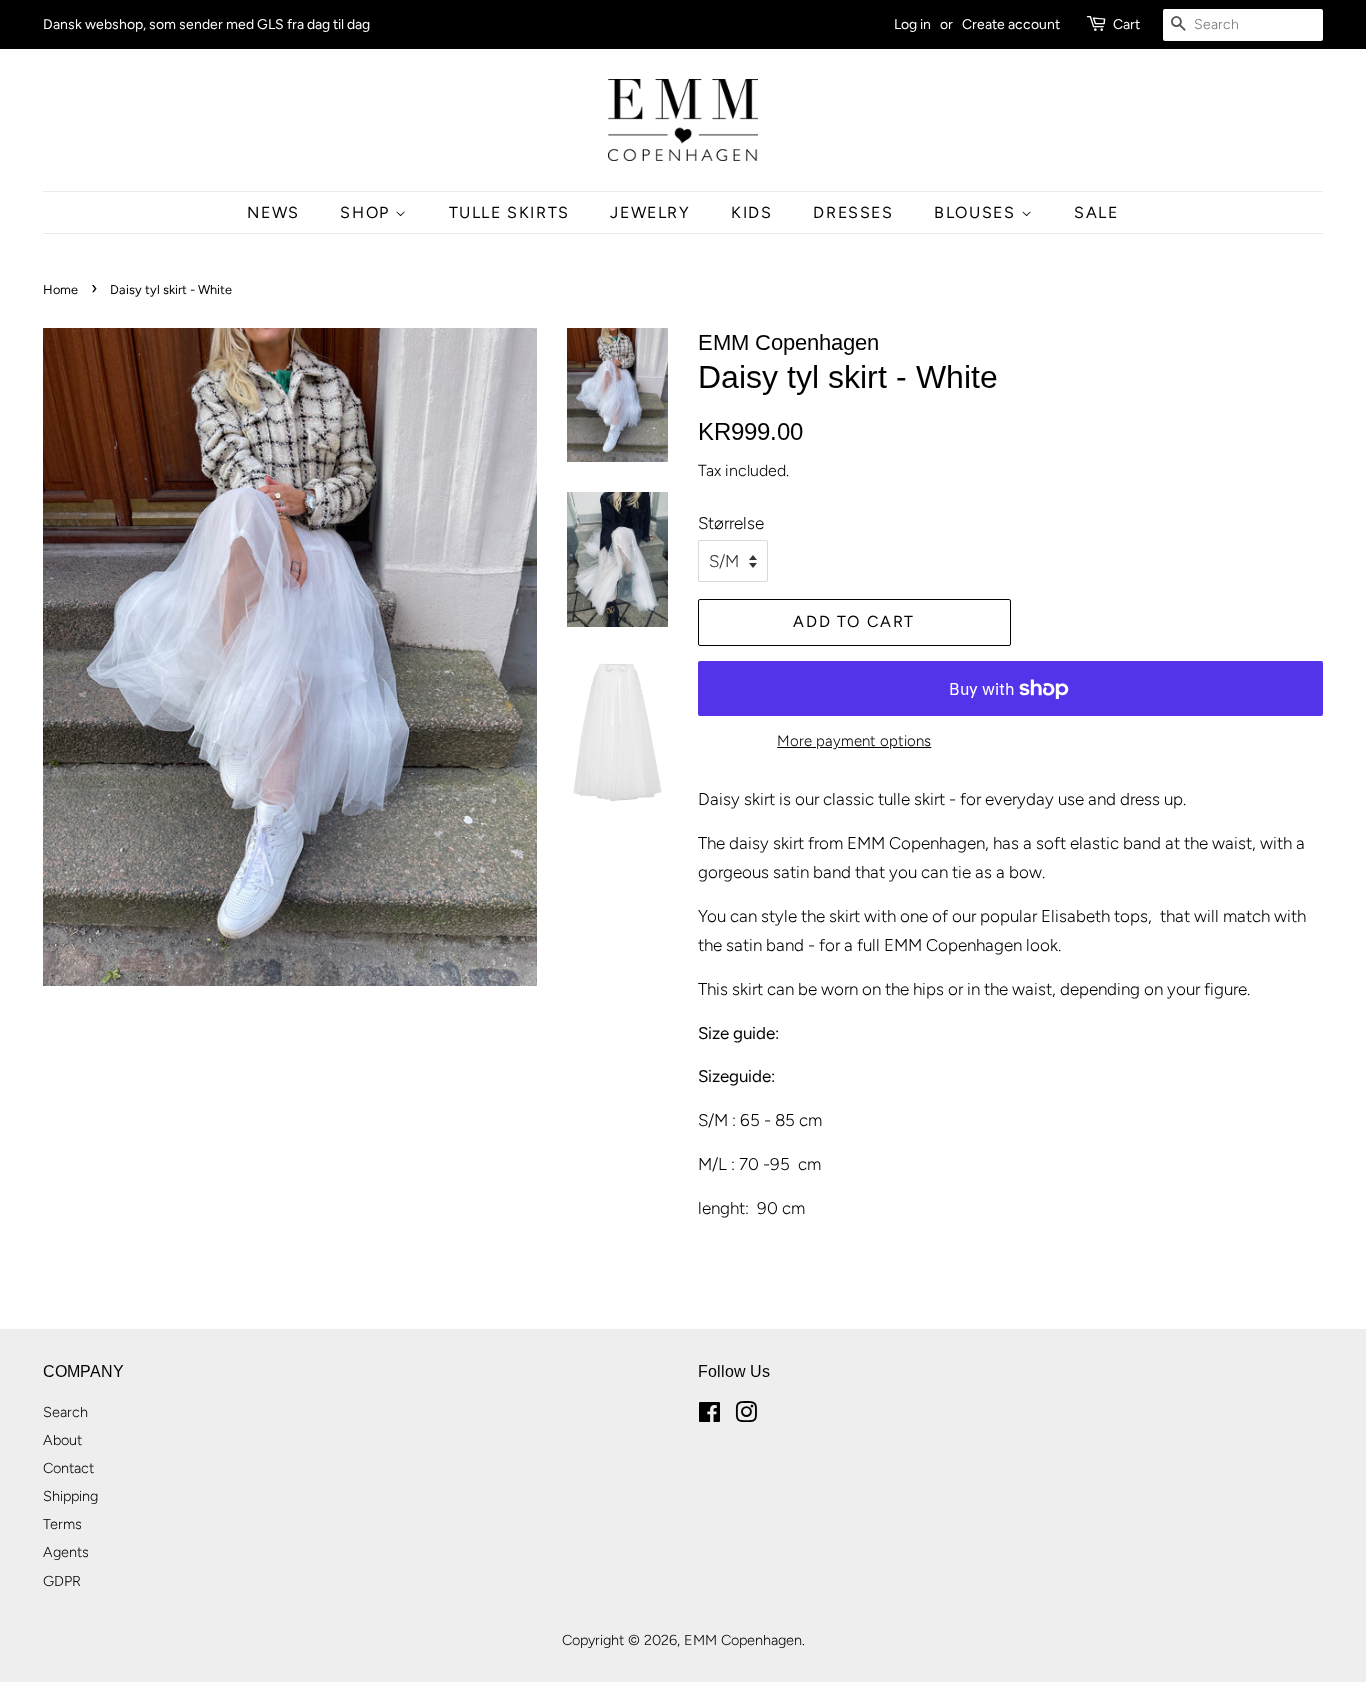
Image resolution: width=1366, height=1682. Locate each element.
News (273, 212)
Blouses (977, 212)
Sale (1096, 212)
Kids (751, 212)
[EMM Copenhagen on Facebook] (709, 1416)
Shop (367, 212)
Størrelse (731, 523)
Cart (1126, 24)
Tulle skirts (509, 212)
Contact (68, 1468)
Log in (912, 24)
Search (65, 1412)
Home (60, 289)
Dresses (853, 212)
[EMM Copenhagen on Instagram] (746, 1416)
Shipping (70, 1496)
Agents (66, 1552)
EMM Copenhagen (743, 1640)
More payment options (854, 741)
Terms (62, 1524)
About (62, 1440)
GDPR (62, 1581)
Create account (1011, 24)
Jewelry (650, 212)
